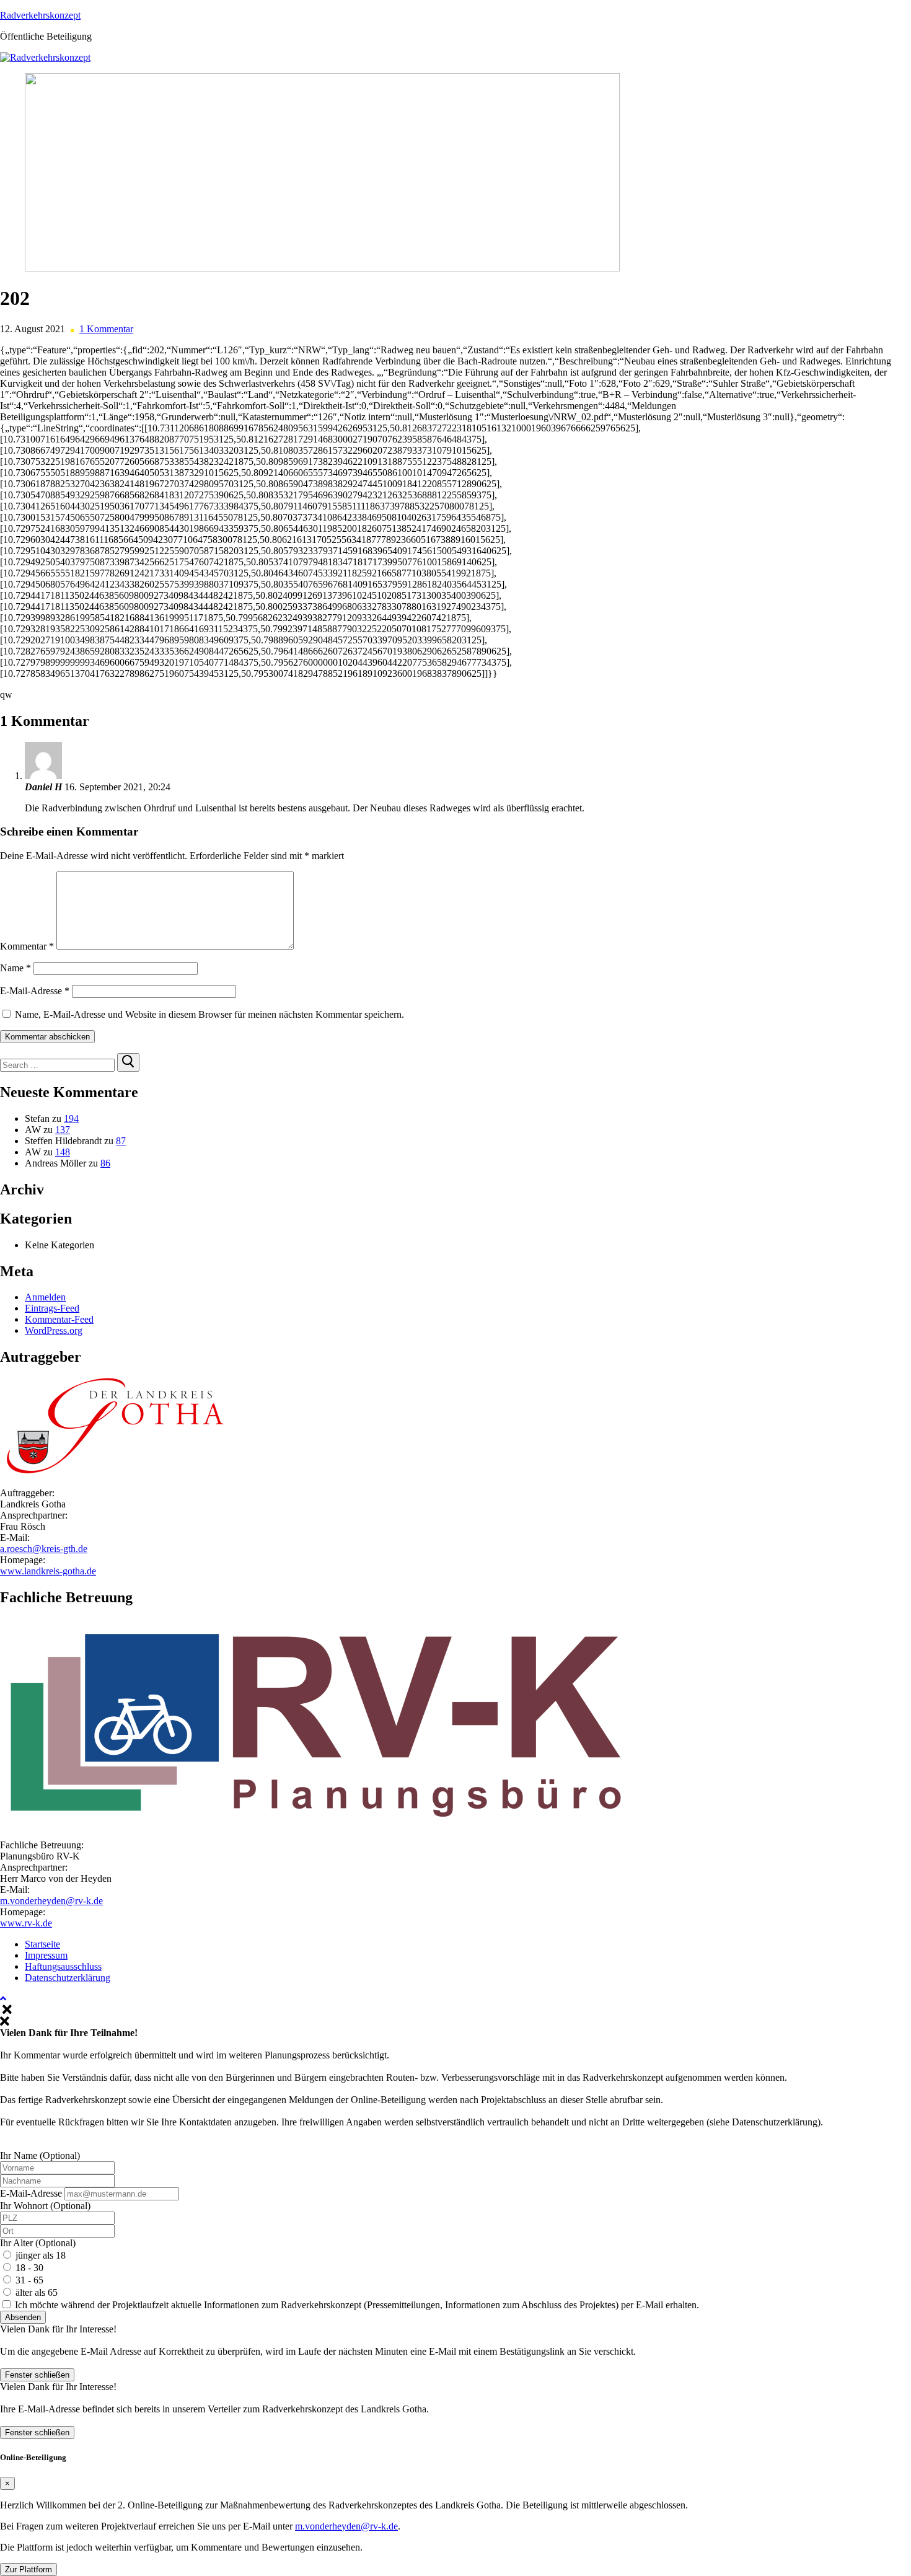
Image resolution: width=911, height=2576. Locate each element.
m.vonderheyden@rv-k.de (51, 1901)
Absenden (23, 2317)
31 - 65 (29, 2280)
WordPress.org (54, 1330)
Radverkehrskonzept (40, 15)
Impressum (46, 1955)
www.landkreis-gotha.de (48, 1571)
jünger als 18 (41, 2255)
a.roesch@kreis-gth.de (44, 1549)
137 (63, 1130)
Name (15, 968)
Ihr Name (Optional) (40, 2155)
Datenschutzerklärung (68, 1978)
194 (71, 1118)
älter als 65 (37, 2292)
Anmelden (45, 1297)
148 (63, 1152)
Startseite (42, 1944)
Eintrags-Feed (52, 1308)
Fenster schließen (37, 2375)
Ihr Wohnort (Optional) (45, 2206)
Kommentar (27, 946)
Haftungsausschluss (63, 1966)
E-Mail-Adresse (35, 991)
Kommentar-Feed (59, 1319)
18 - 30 (29, 2268)
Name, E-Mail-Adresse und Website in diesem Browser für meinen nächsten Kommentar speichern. (209, 1014)
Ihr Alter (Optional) (38, 2243)
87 (121, 1141)
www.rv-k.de (26, 1923)
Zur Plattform (29, 2569)
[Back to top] (3, 1999)
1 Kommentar (106, 329)
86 (105, 1163)
